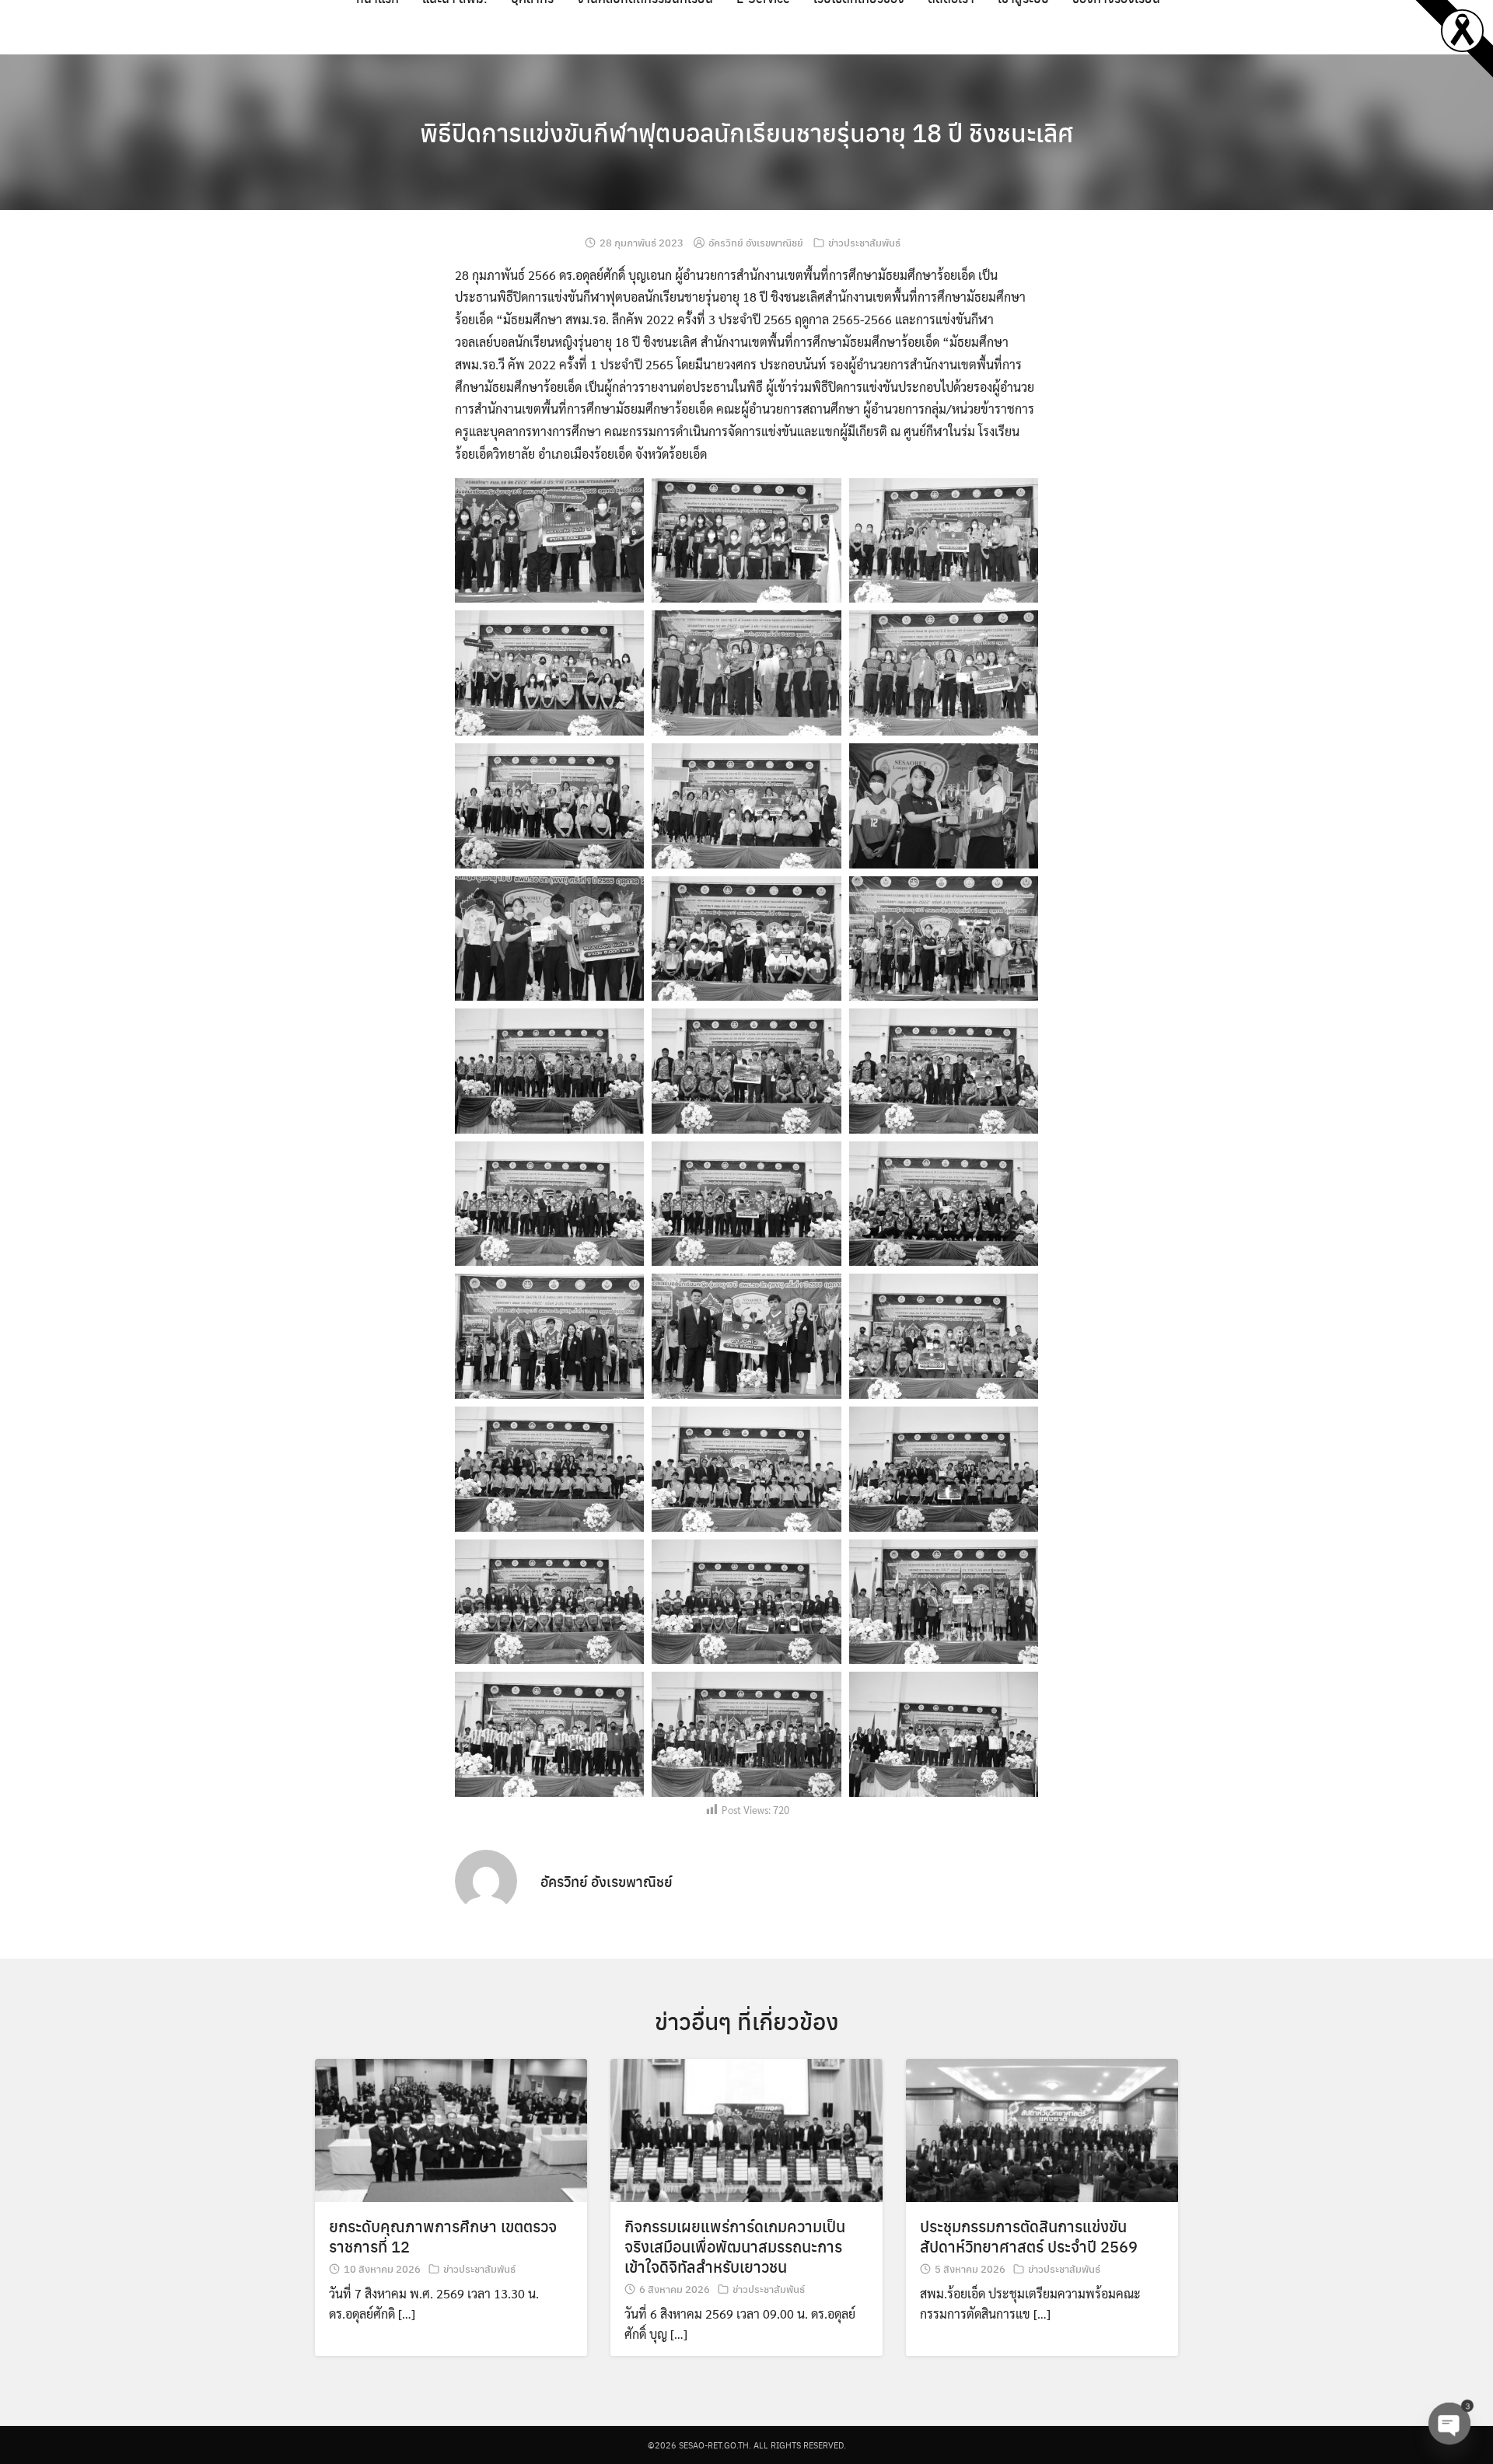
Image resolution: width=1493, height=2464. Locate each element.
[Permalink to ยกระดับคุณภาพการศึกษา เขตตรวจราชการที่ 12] (451, 2128)
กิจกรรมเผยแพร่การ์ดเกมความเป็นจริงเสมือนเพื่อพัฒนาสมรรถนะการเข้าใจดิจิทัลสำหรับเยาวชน (735, 2246)
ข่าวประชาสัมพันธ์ (864, 242)
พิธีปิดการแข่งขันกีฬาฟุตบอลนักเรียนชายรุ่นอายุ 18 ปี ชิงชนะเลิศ (746, 132)
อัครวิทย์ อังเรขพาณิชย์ (756, 242)
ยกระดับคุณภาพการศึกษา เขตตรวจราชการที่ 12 (443, 2236)
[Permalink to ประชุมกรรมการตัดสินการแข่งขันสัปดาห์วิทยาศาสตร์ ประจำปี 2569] (1042, 2128)
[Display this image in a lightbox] (549, 541)
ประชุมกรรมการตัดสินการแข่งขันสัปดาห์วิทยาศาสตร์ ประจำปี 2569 (1029, 2236)
